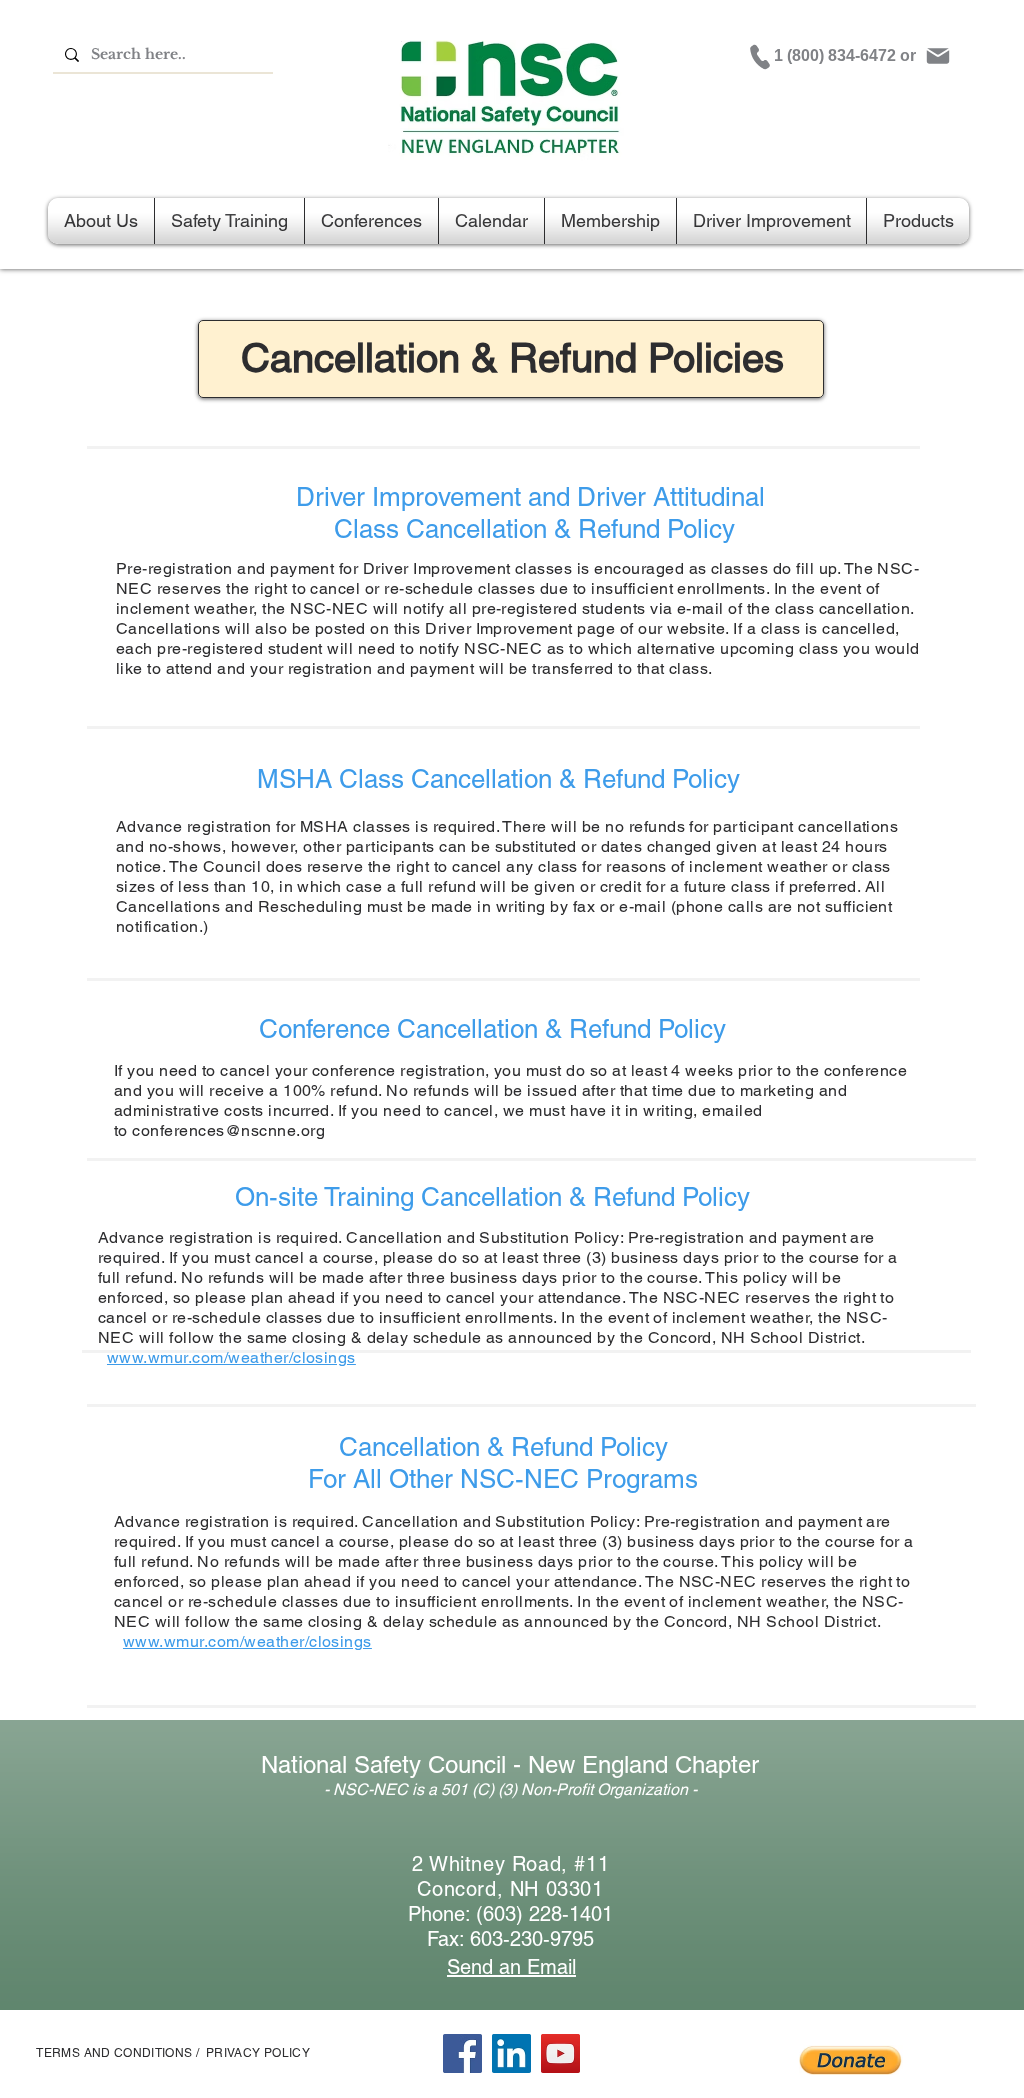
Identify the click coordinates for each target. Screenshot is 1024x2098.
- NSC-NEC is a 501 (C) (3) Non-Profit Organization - (510, 1789)
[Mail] (938, 56)
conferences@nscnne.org (228, 1130)
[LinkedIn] (511, 2053)
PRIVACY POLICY (258, 2053)
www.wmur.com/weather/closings (231, 1357)
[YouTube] (560, 2053)
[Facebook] (462, 2053)
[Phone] (759, 57)
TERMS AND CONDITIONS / (117, 2053)
